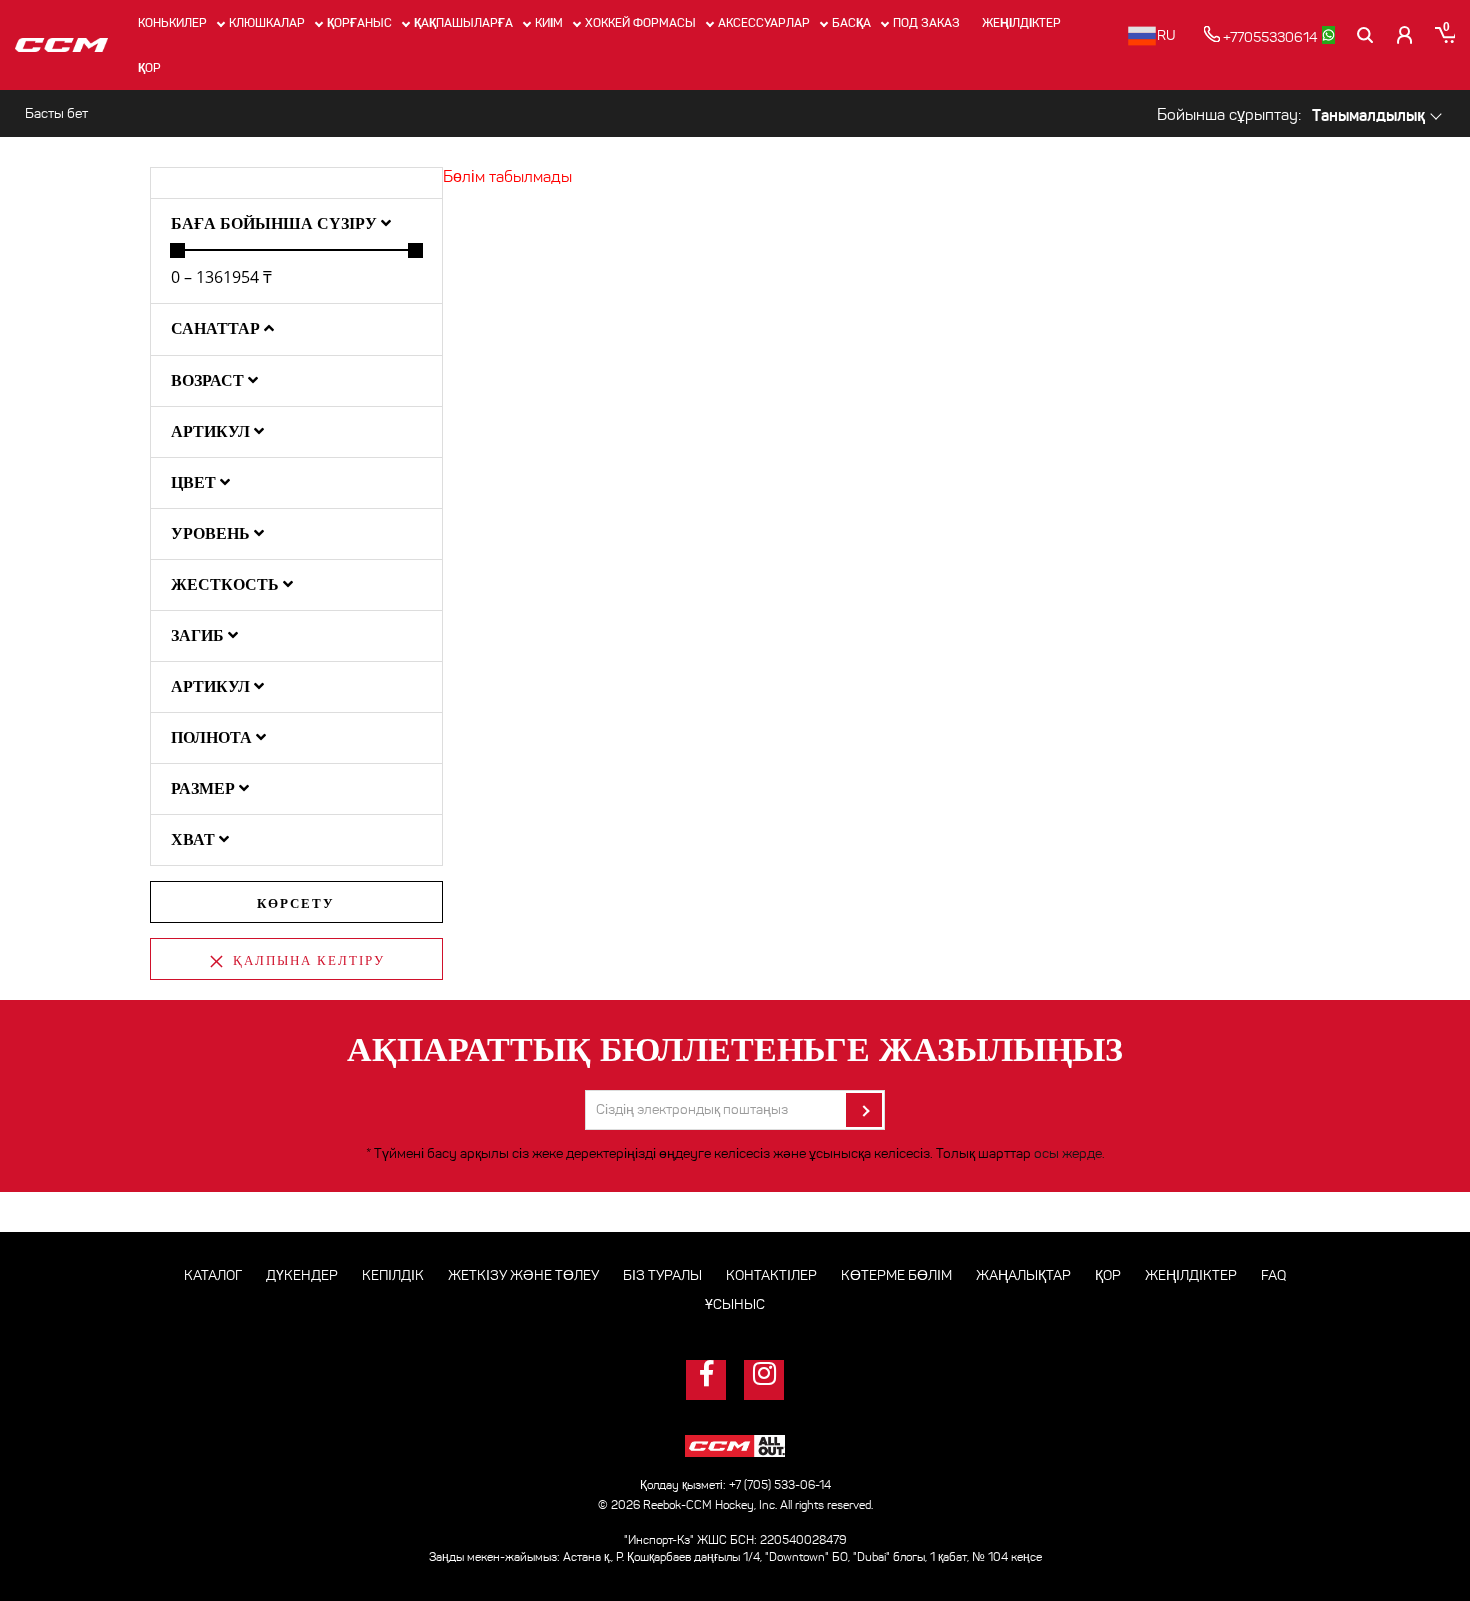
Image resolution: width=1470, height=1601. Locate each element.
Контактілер (771, 1275)
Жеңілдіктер (1021, 22)
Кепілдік (393, 1275)
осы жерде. (1069, 1153)
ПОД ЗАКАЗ (926, 22)
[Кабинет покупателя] (1405, 35)
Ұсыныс (735, 1304)
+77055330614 (1269, 37)
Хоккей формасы (640, 22)
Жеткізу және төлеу (523, 1275)
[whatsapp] (1328, 35)
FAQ (1273, 1275)
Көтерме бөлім (896, 1275)
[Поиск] (1365, 35)
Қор (149, 67)
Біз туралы (662, 1275)
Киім (549, 22)
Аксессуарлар (764, 22)
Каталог (213, 1275)
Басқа (851, 22)
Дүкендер (302, 1275)
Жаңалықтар (1023, 1275)
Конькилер (172, 22)
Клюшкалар (267, 22)
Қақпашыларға (463, 22)
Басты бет (56, 113)
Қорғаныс (359, 22)
